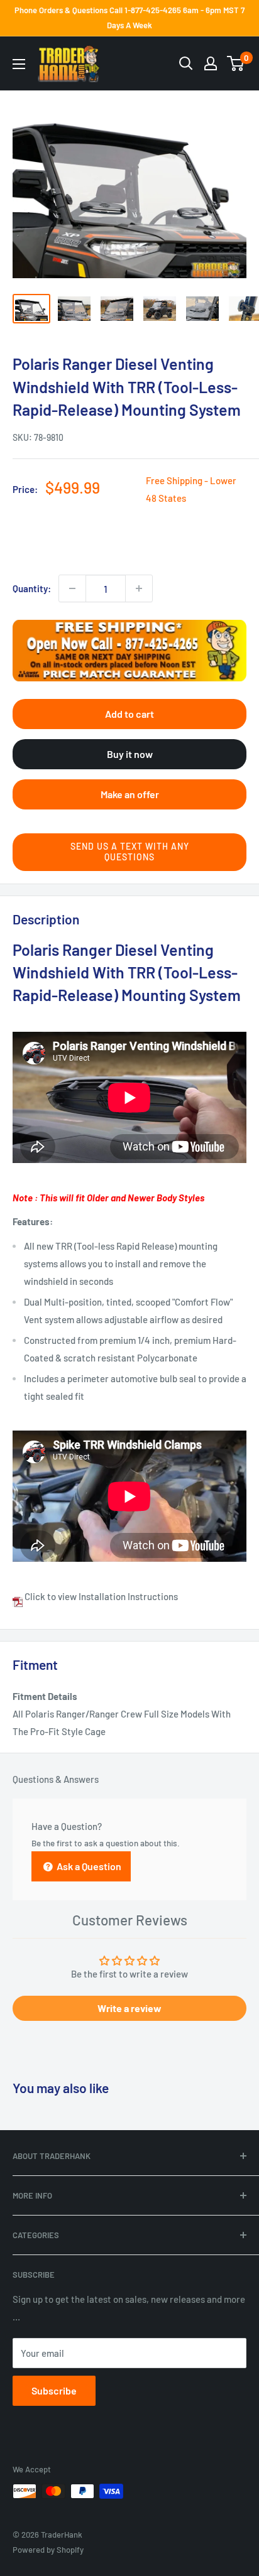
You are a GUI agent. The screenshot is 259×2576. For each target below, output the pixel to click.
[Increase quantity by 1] (139, 588)
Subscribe (54, 2390)
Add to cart (129, 714)
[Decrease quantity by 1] (72, 588)
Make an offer (130, 794)
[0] (236, 63)
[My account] (211, 63)
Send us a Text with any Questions (130, 852)
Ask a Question (88, 1866)
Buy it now (130, 754)
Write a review (129, 2008)
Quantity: (32, 588)
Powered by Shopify (48, 2550)
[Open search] (186, 63)
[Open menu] (19, 64)
